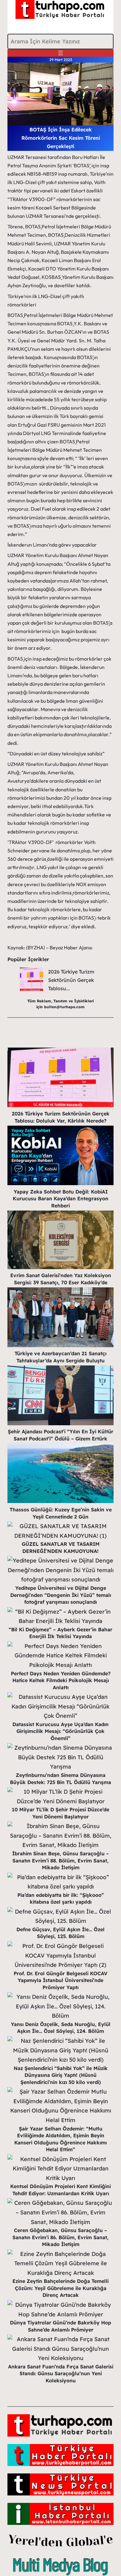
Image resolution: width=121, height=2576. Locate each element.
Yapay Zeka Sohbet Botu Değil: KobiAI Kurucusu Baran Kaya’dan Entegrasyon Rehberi (60, 1199)
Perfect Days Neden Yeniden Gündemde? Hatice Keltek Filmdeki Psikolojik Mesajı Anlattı (61, 1680)
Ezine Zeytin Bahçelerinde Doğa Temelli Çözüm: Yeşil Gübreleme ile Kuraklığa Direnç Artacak (60, 2288)
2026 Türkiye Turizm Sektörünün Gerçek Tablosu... (71, 980)
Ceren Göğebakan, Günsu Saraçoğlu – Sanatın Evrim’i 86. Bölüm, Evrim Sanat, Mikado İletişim (60, 2237)
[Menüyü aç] (60, 53)
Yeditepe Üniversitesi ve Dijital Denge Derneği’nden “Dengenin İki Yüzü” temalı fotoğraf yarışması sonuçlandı (61, 1595)
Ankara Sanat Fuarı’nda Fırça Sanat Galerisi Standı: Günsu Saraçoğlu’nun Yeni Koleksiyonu (61, 2374)
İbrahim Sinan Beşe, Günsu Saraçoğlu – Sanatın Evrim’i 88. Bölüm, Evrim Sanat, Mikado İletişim (60, 1860)
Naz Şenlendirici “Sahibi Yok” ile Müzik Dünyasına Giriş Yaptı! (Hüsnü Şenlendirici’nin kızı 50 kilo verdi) (61, 2075)
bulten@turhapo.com (64, 1007)
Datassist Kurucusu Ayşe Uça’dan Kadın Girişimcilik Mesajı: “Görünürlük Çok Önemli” (60, 1731)
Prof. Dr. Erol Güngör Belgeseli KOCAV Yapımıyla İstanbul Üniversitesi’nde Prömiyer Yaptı (60, 1980)
